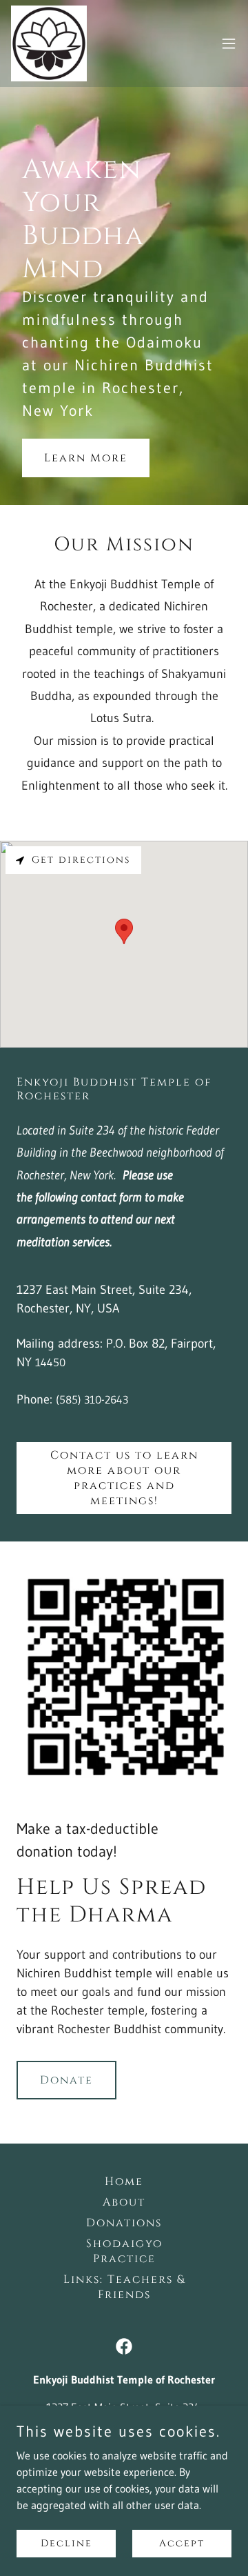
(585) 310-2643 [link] (92, 1399)
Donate (66, 2080)
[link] (49, 43)
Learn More (86, 458)
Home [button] (124, 2181)
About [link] (124, 2202)
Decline (66, 2543)
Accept (182, 2543)
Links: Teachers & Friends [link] (124, 2287)
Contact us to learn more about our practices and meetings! (124, 1478)
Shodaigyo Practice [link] (124, 2251)
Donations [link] (124, 2223)
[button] (229, 43)
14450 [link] (50, 1362)
